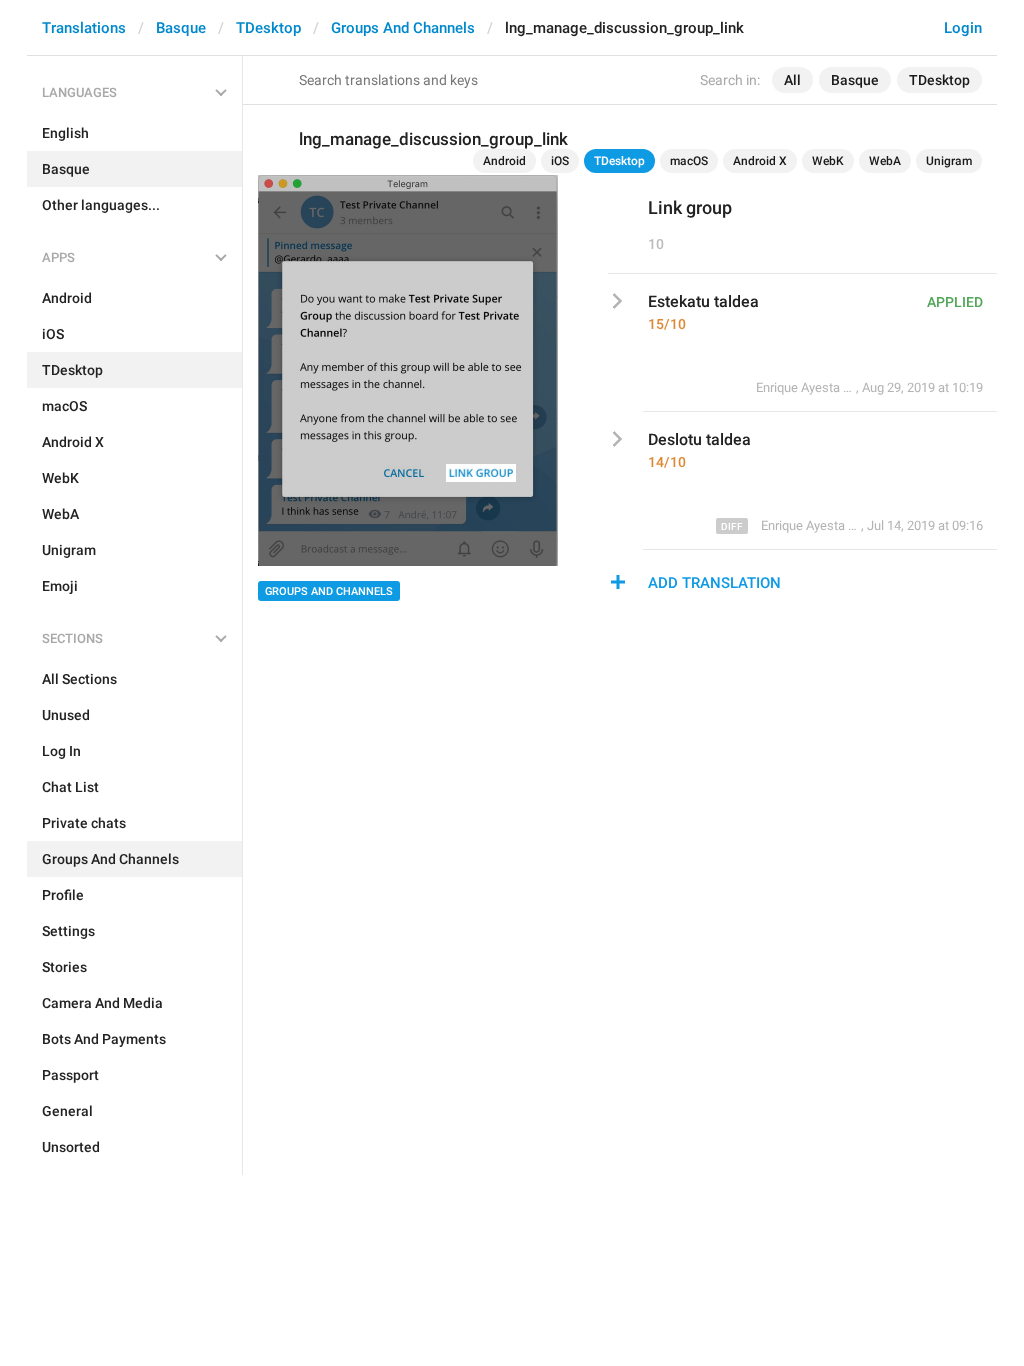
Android (504, 161)
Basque (181, 28)
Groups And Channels (403, 28)
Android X (760, 161)
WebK (828, 161)
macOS (689, 161)
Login (963, 28)
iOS (560, 161)
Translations (84, 28)
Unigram (949, 161)
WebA (885, 161)
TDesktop (268, 28)
